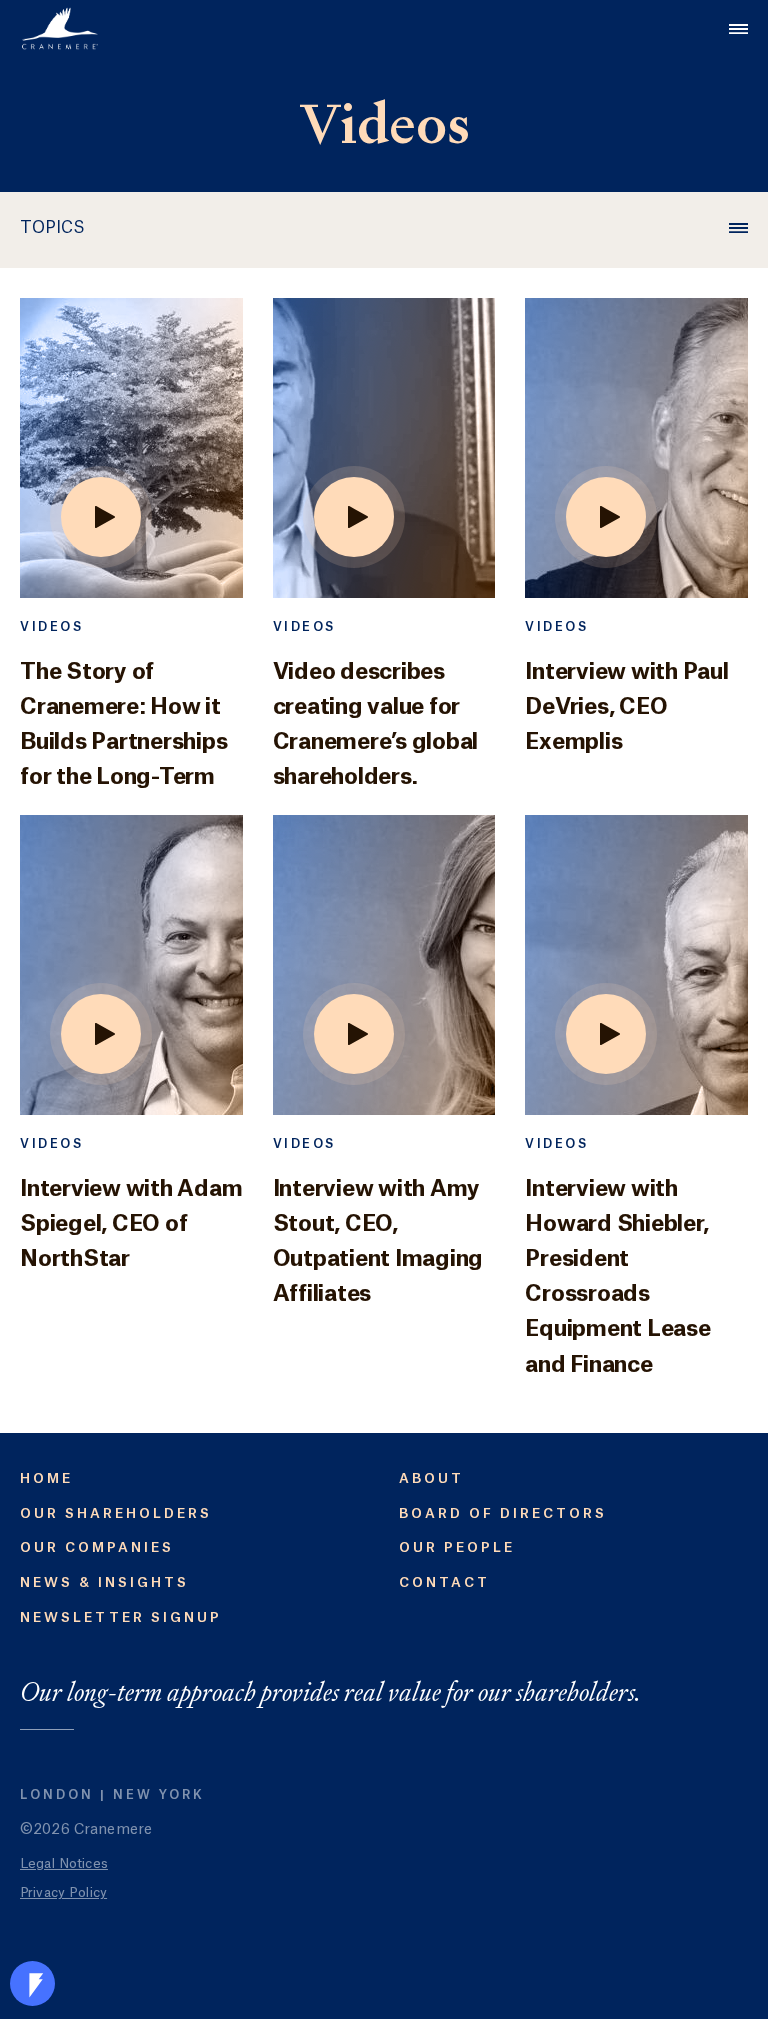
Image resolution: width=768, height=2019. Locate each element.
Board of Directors (503, 1513)
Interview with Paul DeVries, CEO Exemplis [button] (626, 707)
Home (46, 1478)
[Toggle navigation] (738, 28)
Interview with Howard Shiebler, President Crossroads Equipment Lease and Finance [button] (617, 1277)
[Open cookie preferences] (32, 1983)
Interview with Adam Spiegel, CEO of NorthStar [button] (131, 1224)
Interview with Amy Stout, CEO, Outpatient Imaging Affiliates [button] (378, 1242)
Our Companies (97, 1547)
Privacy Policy (63, 1892)
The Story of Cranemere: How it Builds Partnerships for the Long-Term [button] (123, 725)
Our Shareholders (116, 1513)
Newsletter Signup (121, 1617)
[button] (131, 458)
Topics (52, 228)
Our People (457, 1547)
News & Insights (104, 1582)
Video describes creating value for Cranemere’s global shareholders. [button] (376, 725)
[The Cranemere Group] (60, 28)
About (431, 1478)
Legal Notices (64, 1863)
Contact (444, 1582)
